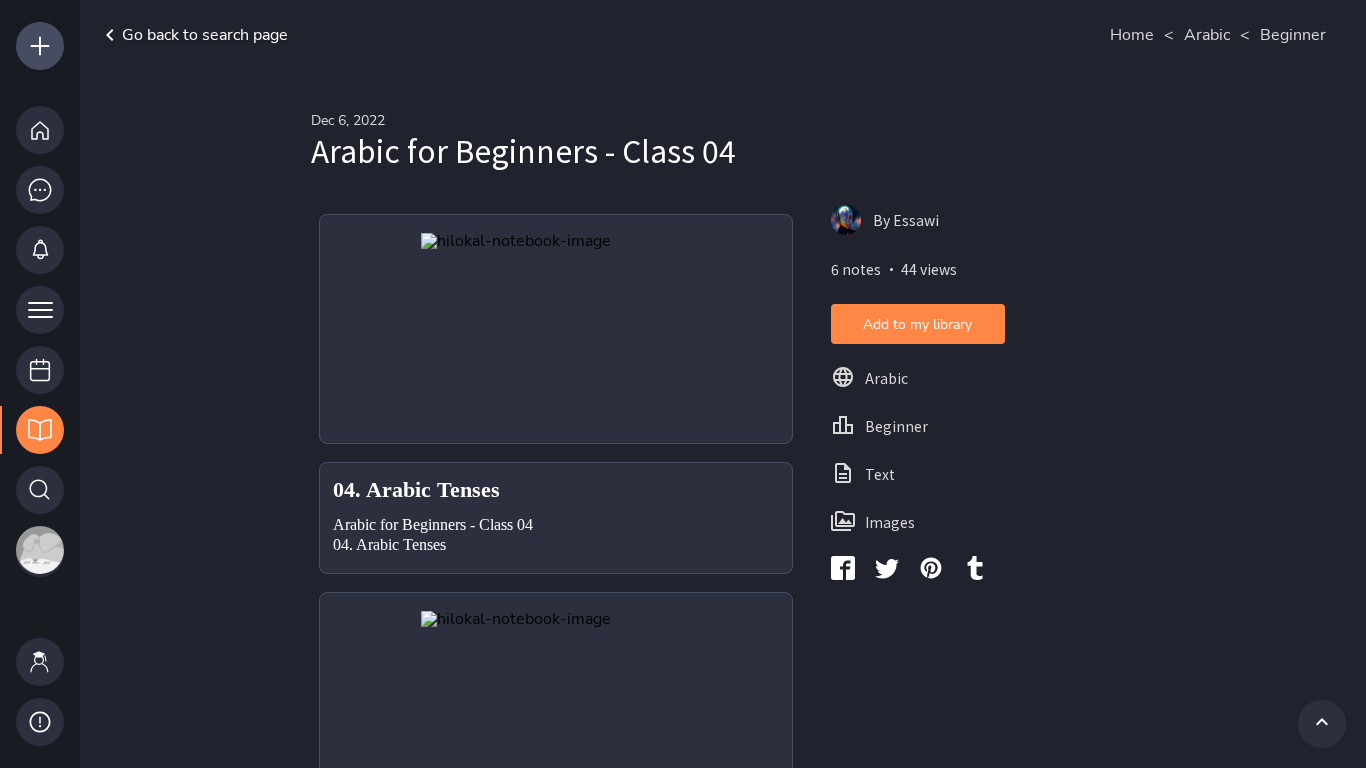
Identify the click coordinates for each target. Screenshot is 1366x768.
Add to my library (917, 324)
